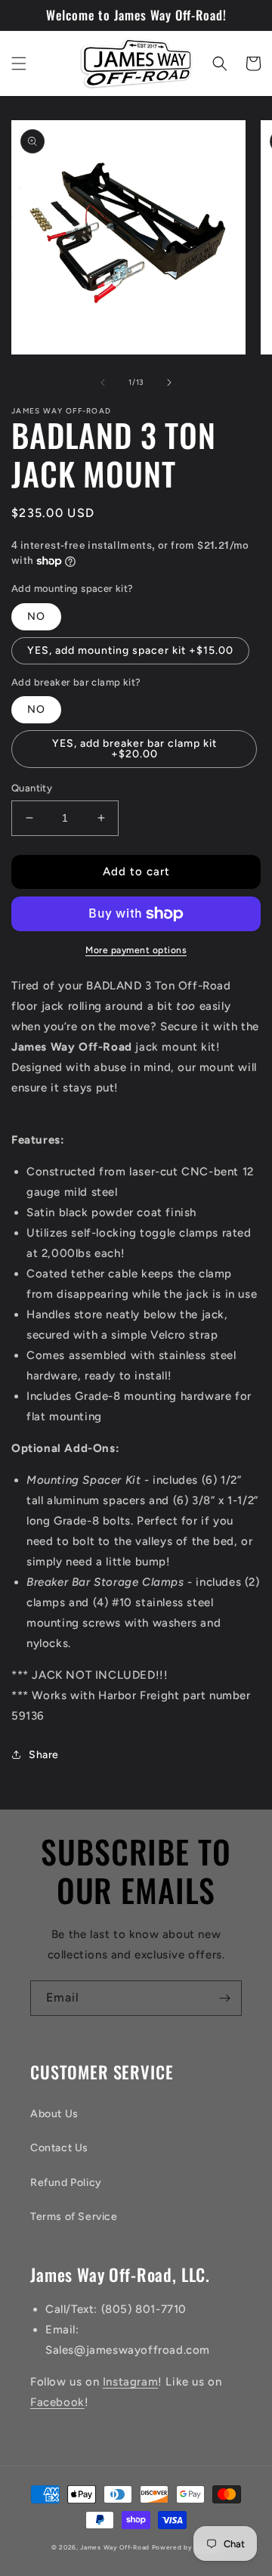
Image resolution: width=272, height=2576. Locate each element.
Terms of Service (74, 2217)
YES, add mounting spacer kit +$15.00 (130, 650)
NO (36, 616)
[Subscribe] (224, 1998)
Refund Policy (66, 2183)
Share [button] (44, 1755)
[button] (19, 63)
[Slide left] (103, 382)
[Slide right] (169, 382)
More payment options (136, 950)
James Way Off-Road (115, 2547)
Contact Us (59, 2148)
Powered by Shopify (187, 2547)
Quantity (32, 788)
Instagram (130, 2382)
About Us (54, 2114)
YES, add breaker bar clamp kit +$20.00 (134, 749)
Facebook (57, 2402)
